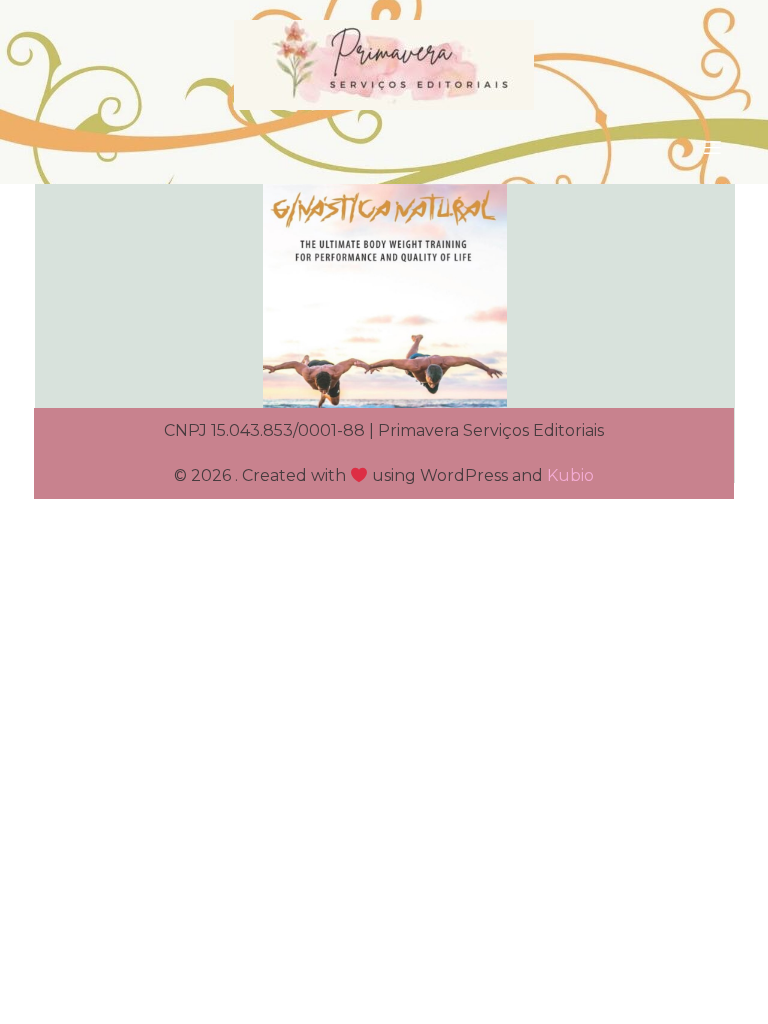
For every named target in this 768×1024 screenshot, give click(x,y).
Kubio (570, 475)
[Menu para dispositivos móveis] (712, 147)
